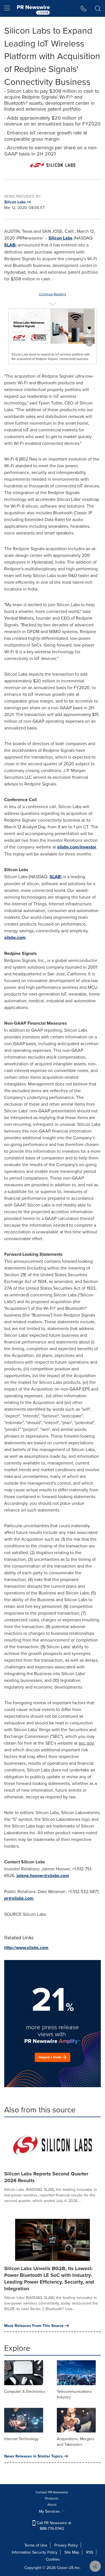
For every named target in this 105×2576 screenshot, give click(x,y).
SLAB (10, 245)
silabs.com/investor (77, 847)
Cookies (53, 2559)
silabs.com (15, 937)
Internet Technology (21, 2439)
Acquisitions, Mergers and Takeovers (76, 2442)
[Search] (98, 8)
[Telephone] (84, 8)
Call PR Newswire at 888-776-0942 (53, 2526)
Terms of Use (36, 2545)
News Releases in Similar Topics (33, 2456)
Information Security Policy (35, 2552)
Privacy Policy (66, 2545)
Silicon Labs (60, 238)
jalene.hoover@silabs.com (43, 1876)
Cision (62, 2568)
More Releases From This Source (34, 2326)
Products (52, 2498)
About (52, 2504)
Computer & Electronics (25, 2391)
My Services (50, 2511)
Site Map (72, 2552)
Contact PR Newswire (52, 2492)
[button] (53, 165)
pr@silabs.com (19, 1898)
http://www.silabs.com (26, 1948)
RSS (90, 2552)
